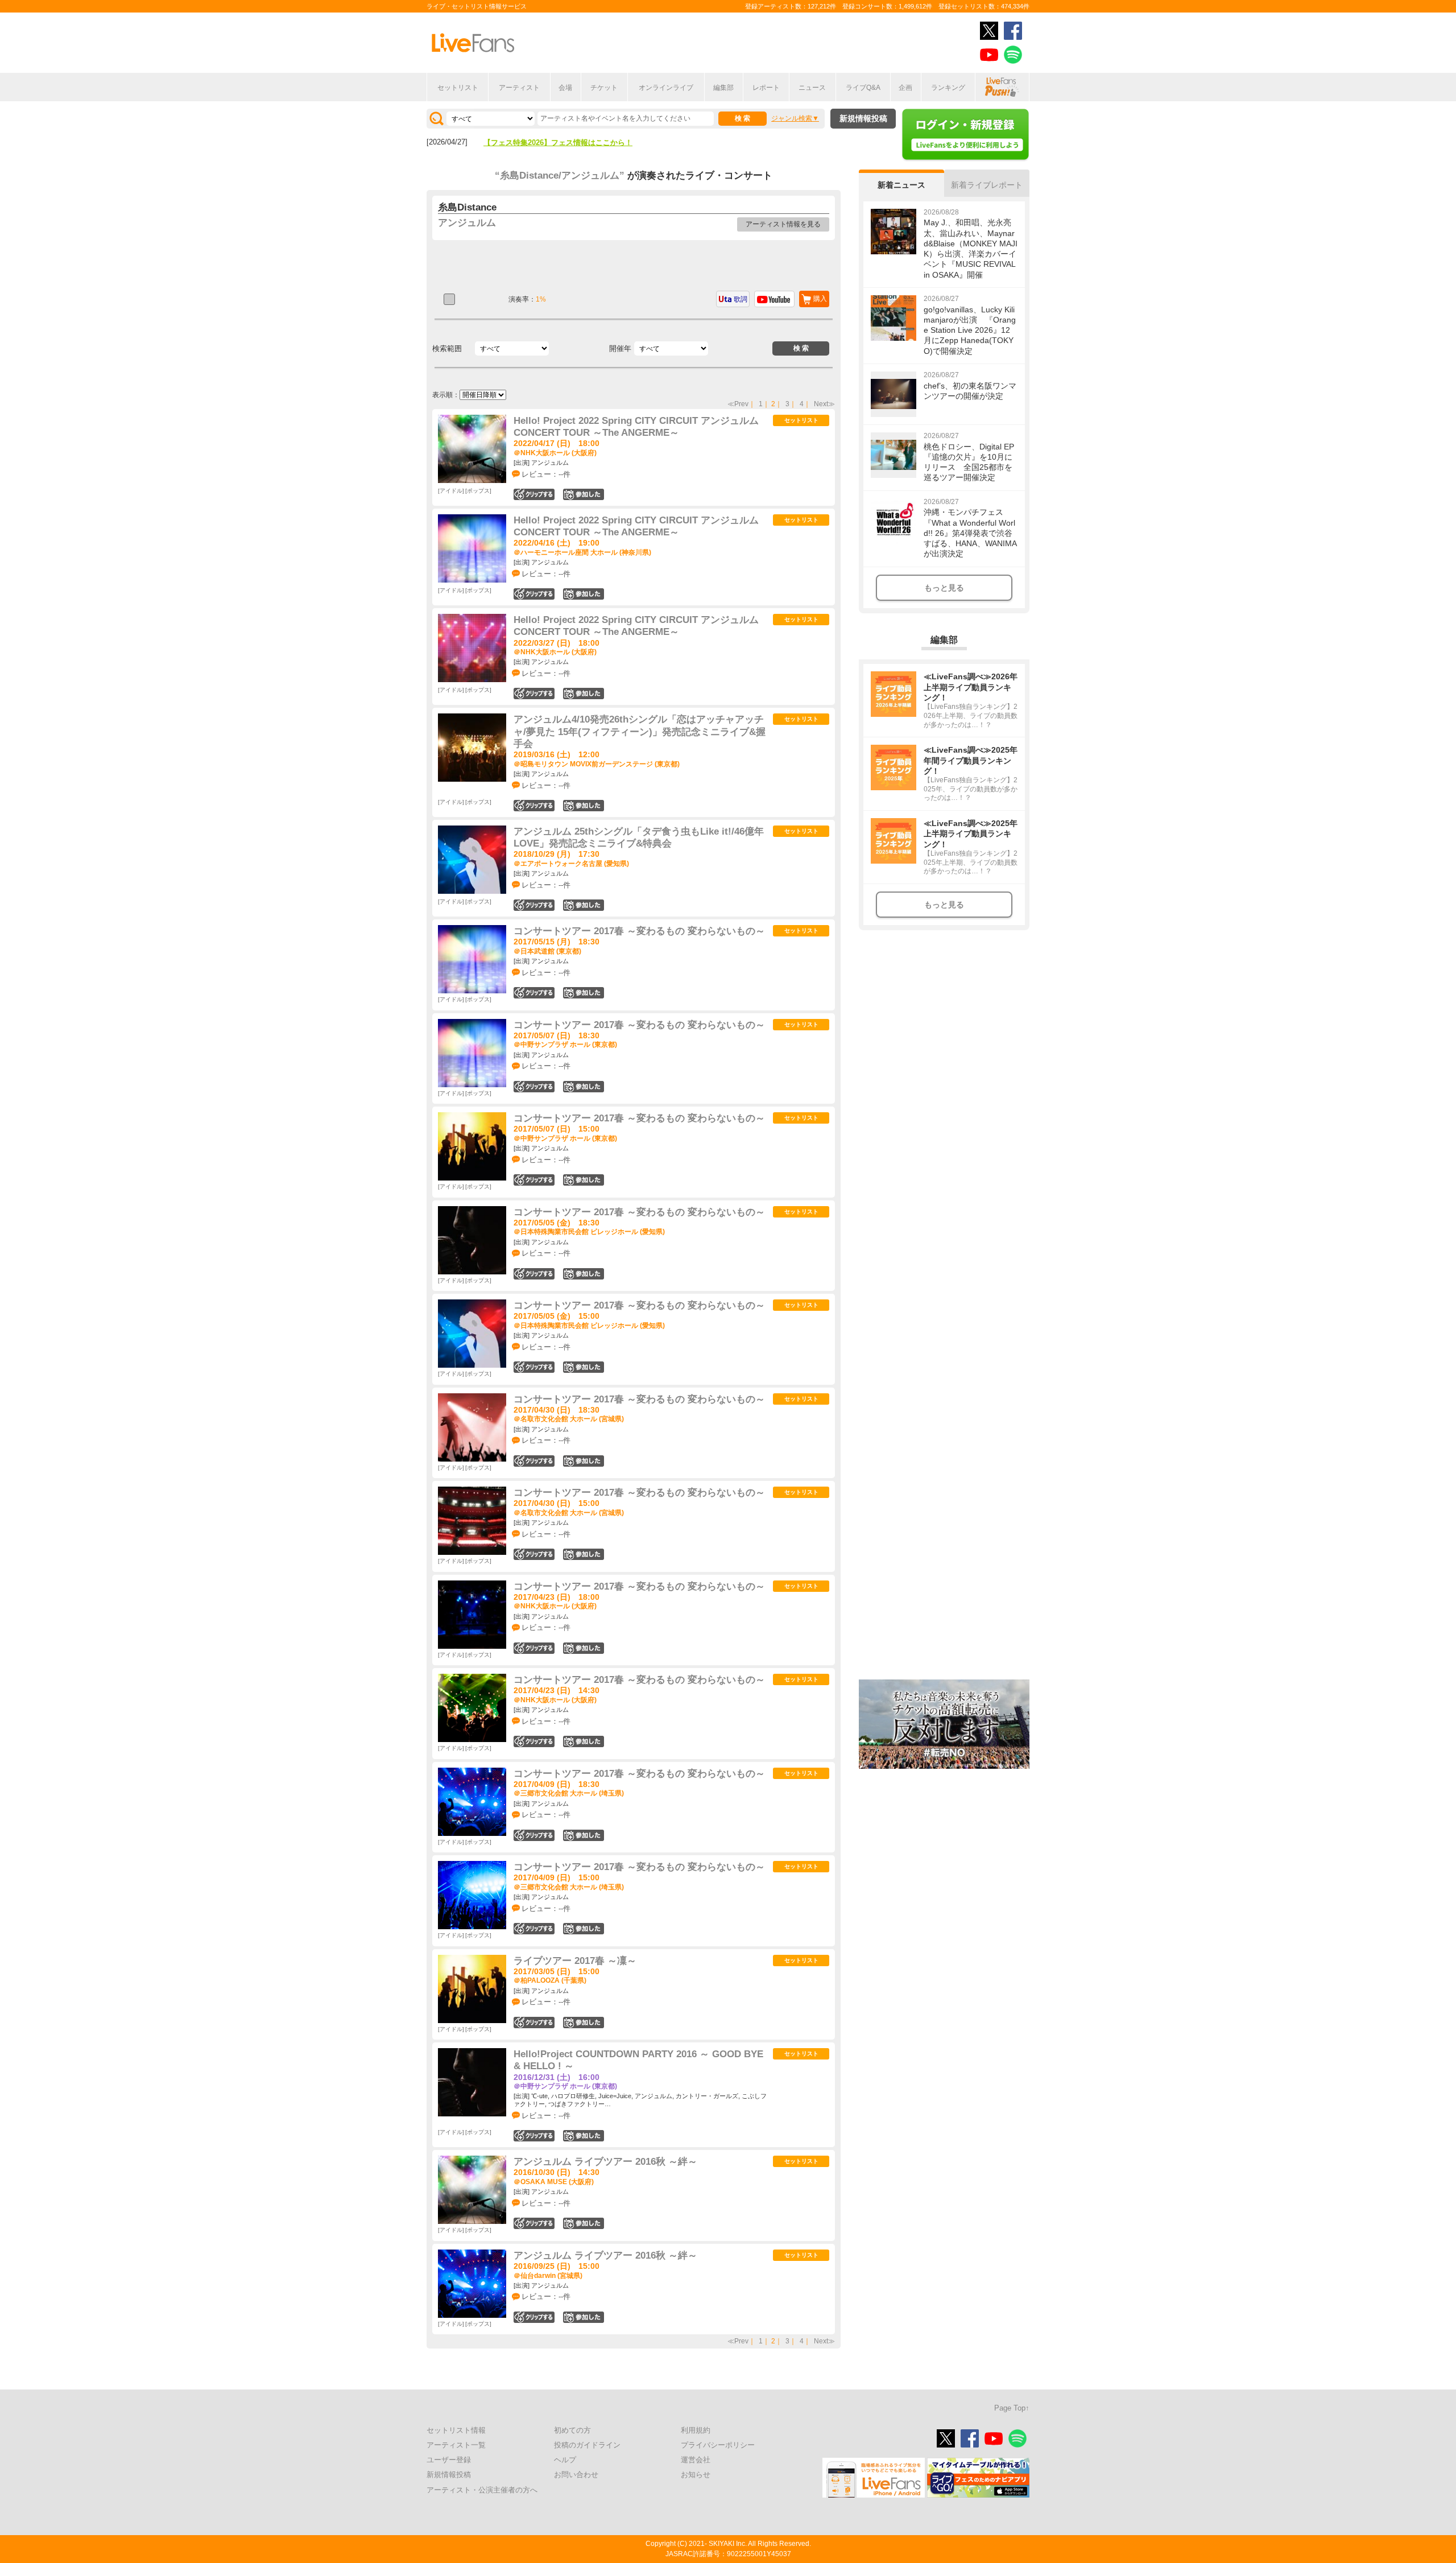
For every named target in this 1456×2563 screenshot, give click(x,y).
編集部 (723, 88)
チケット (604, 88)
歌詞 (741, 299)
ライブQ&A (863, 88)
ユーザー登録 (449, 2460)
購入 (820, 299)
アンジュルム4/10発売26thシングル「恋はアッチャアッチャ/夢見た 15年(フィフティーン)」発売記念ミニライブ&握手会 (640, 732)
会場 (565, 88)
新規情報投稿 (863, 118)
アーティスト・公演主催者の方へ (482, 2490)
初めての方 (572, 2430)
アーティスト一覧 (456, 2445)
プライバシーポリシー (718, 2445)
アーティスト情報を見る (783, 224)
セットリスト (458, 88)
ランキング (948, 88)
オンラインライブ (666, 88)
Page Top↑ (1012, 2408)
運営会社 (696, 2460)
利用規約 (696, 2430)
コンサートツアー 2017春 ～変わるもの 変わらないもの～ (639, 931)
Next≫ (824, 404)
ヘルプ (565, 2460)
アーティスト (519, 88)
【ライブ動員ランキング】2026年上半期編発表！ (565, 143)
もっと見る (944, 588)
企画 (905, 88)
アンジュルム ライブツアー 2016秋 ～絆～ (605, 2162)
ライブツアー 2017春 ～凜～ (575, 1961)
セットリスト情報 (456, 2430)
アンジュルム (467, 223)
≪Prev (738, 404)
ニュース (812, 88)
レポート (766, 88)
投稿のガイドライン (587, 2445)
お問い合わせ (576, 2475)
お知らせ (696, 2475)
